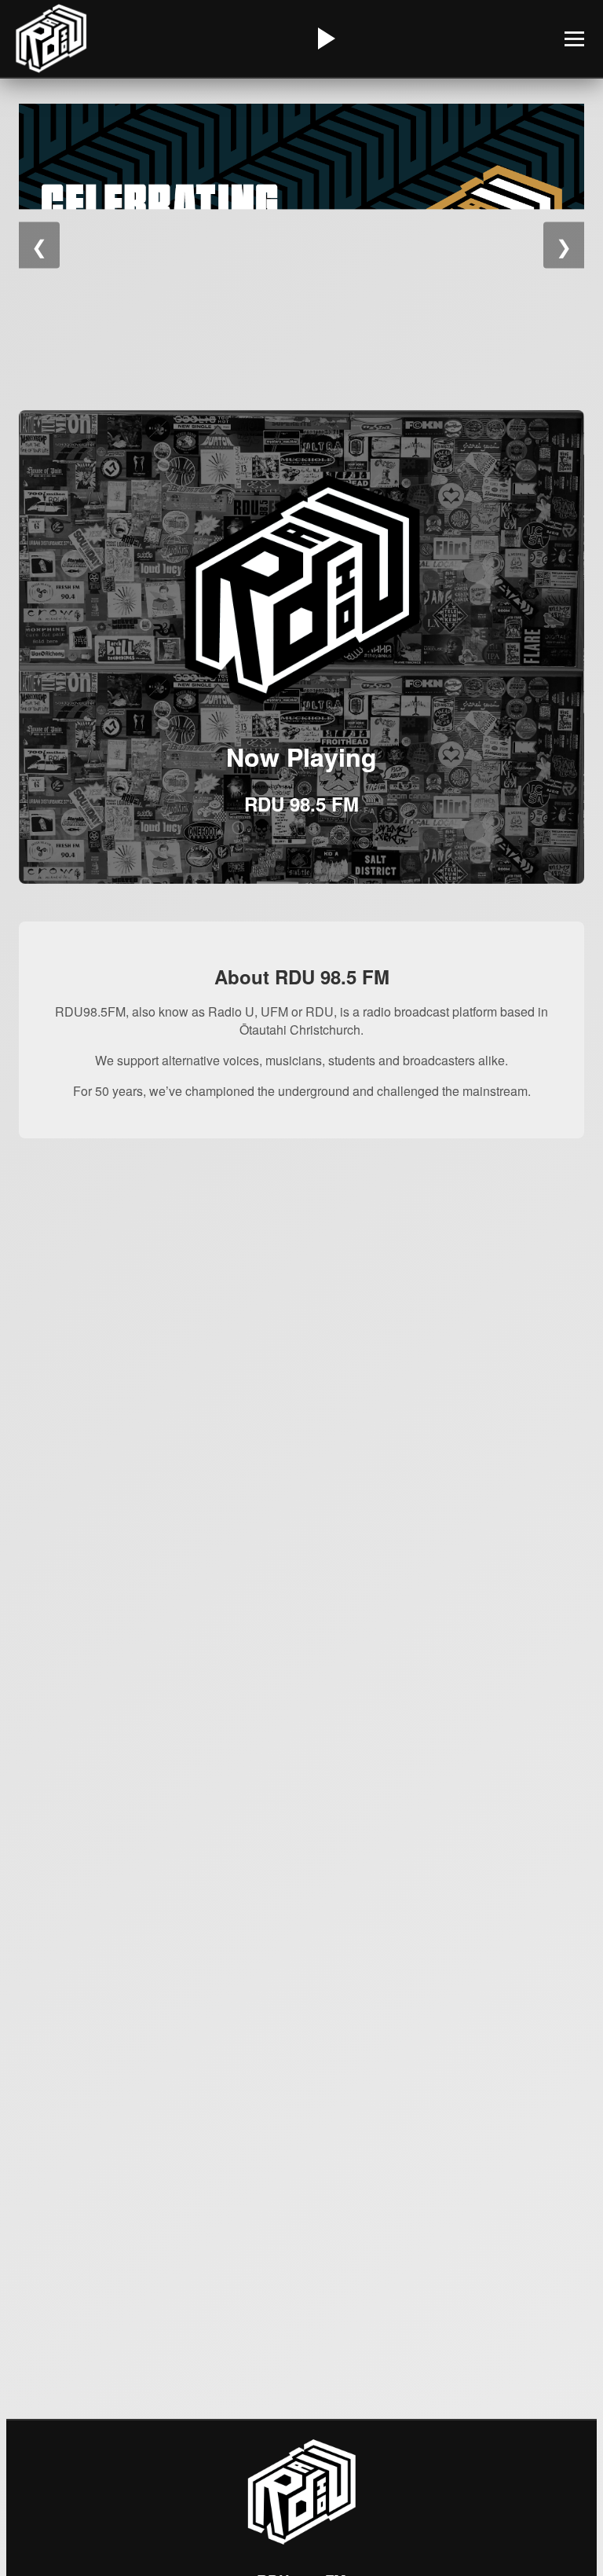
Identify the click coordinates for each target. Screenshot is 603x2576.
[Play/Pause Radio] (324, 38)
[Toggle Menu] (574, 39)
